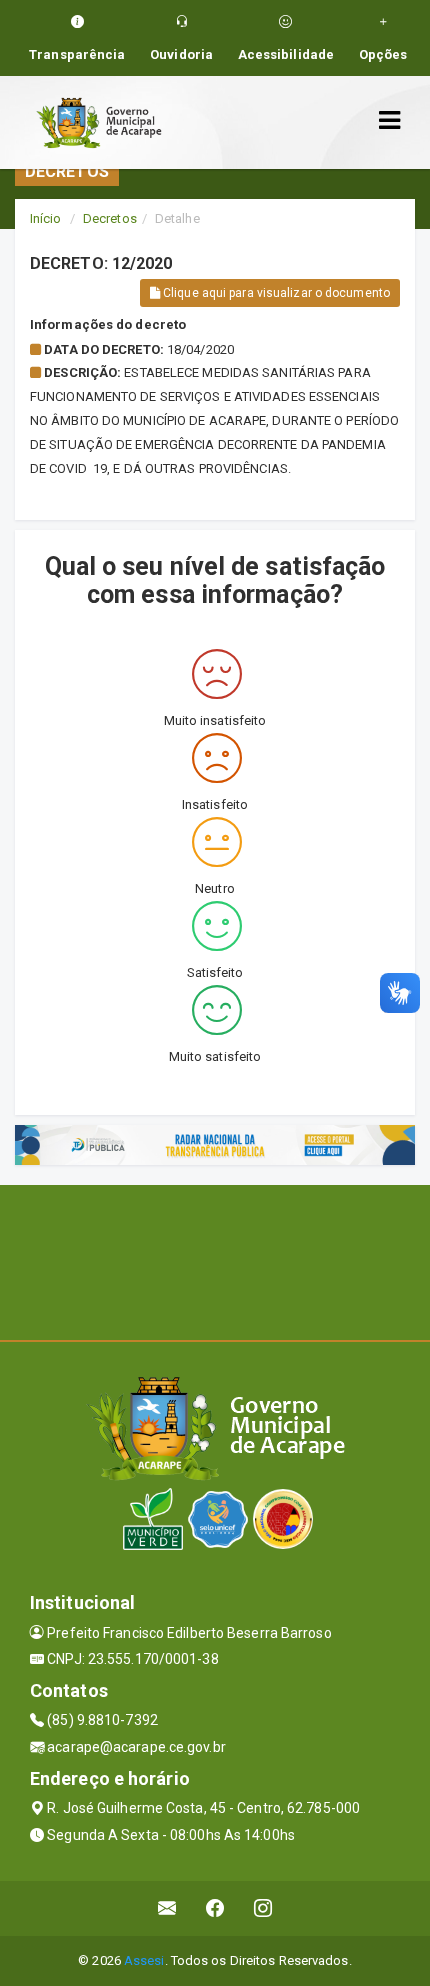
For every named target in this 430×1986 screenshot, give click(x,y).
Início (46, 218)
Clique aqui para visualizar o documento (275, 293)
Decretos (110, 218)
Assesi (144, 1960)
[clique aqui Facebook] (215, 1908)
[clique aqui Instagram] (263, 1908)
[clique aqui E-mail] (167, 1908)
